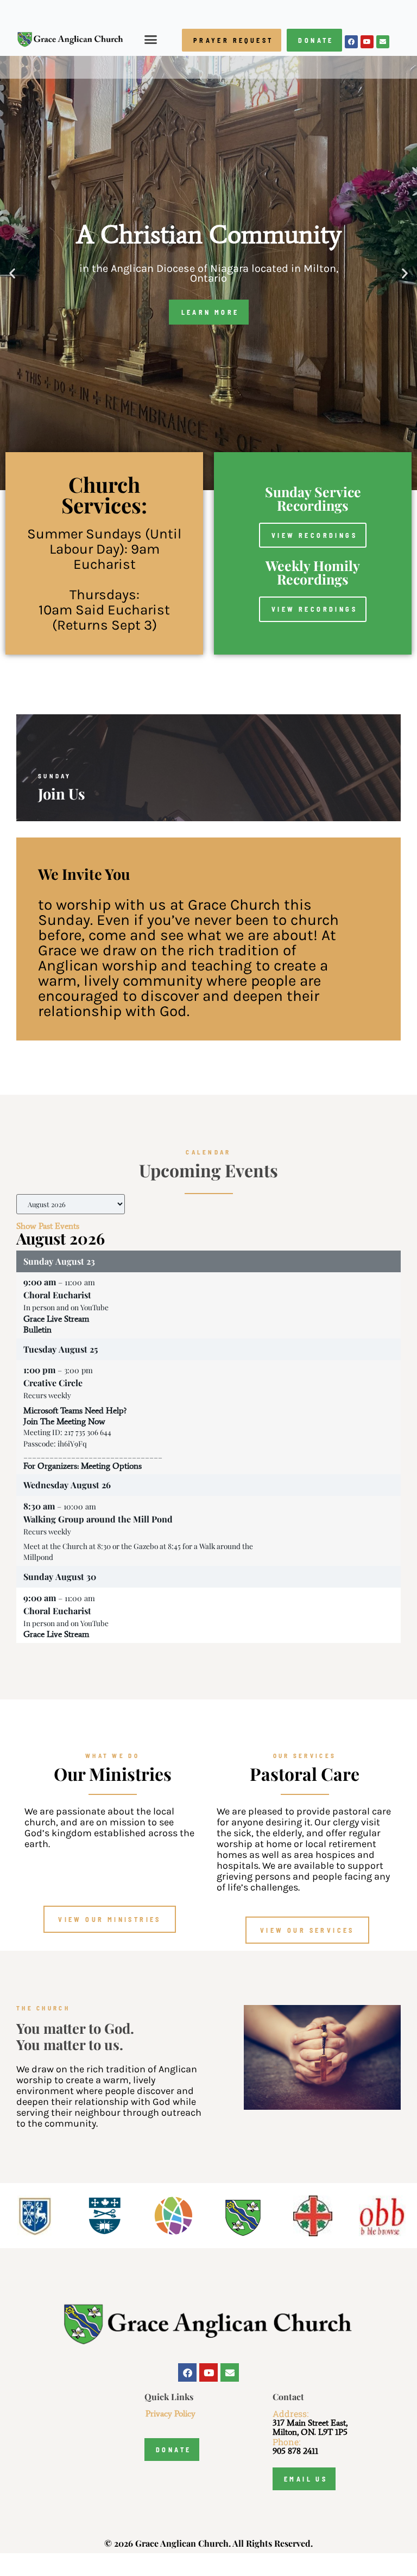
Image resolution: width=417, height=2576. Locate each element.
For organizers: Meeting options (83, 1466)
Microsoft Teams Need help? (75, 1410)
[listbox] (71, 1204)
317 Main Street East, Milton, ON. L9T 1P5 (310, 2427)
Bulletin (37, 1330)
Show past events (48, 1226)
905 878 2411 (295, 2451)
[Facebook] (351, 42)
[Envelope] (383, 42)
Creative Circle (53, 1383)
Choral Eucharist (57, 1295)
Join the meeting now (64, 1421)
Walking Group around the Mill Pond (98, 1519)
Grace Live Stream (56, 1319)
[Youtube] (367, 42)
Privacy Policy (170, 2413)
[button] (151, 40)
